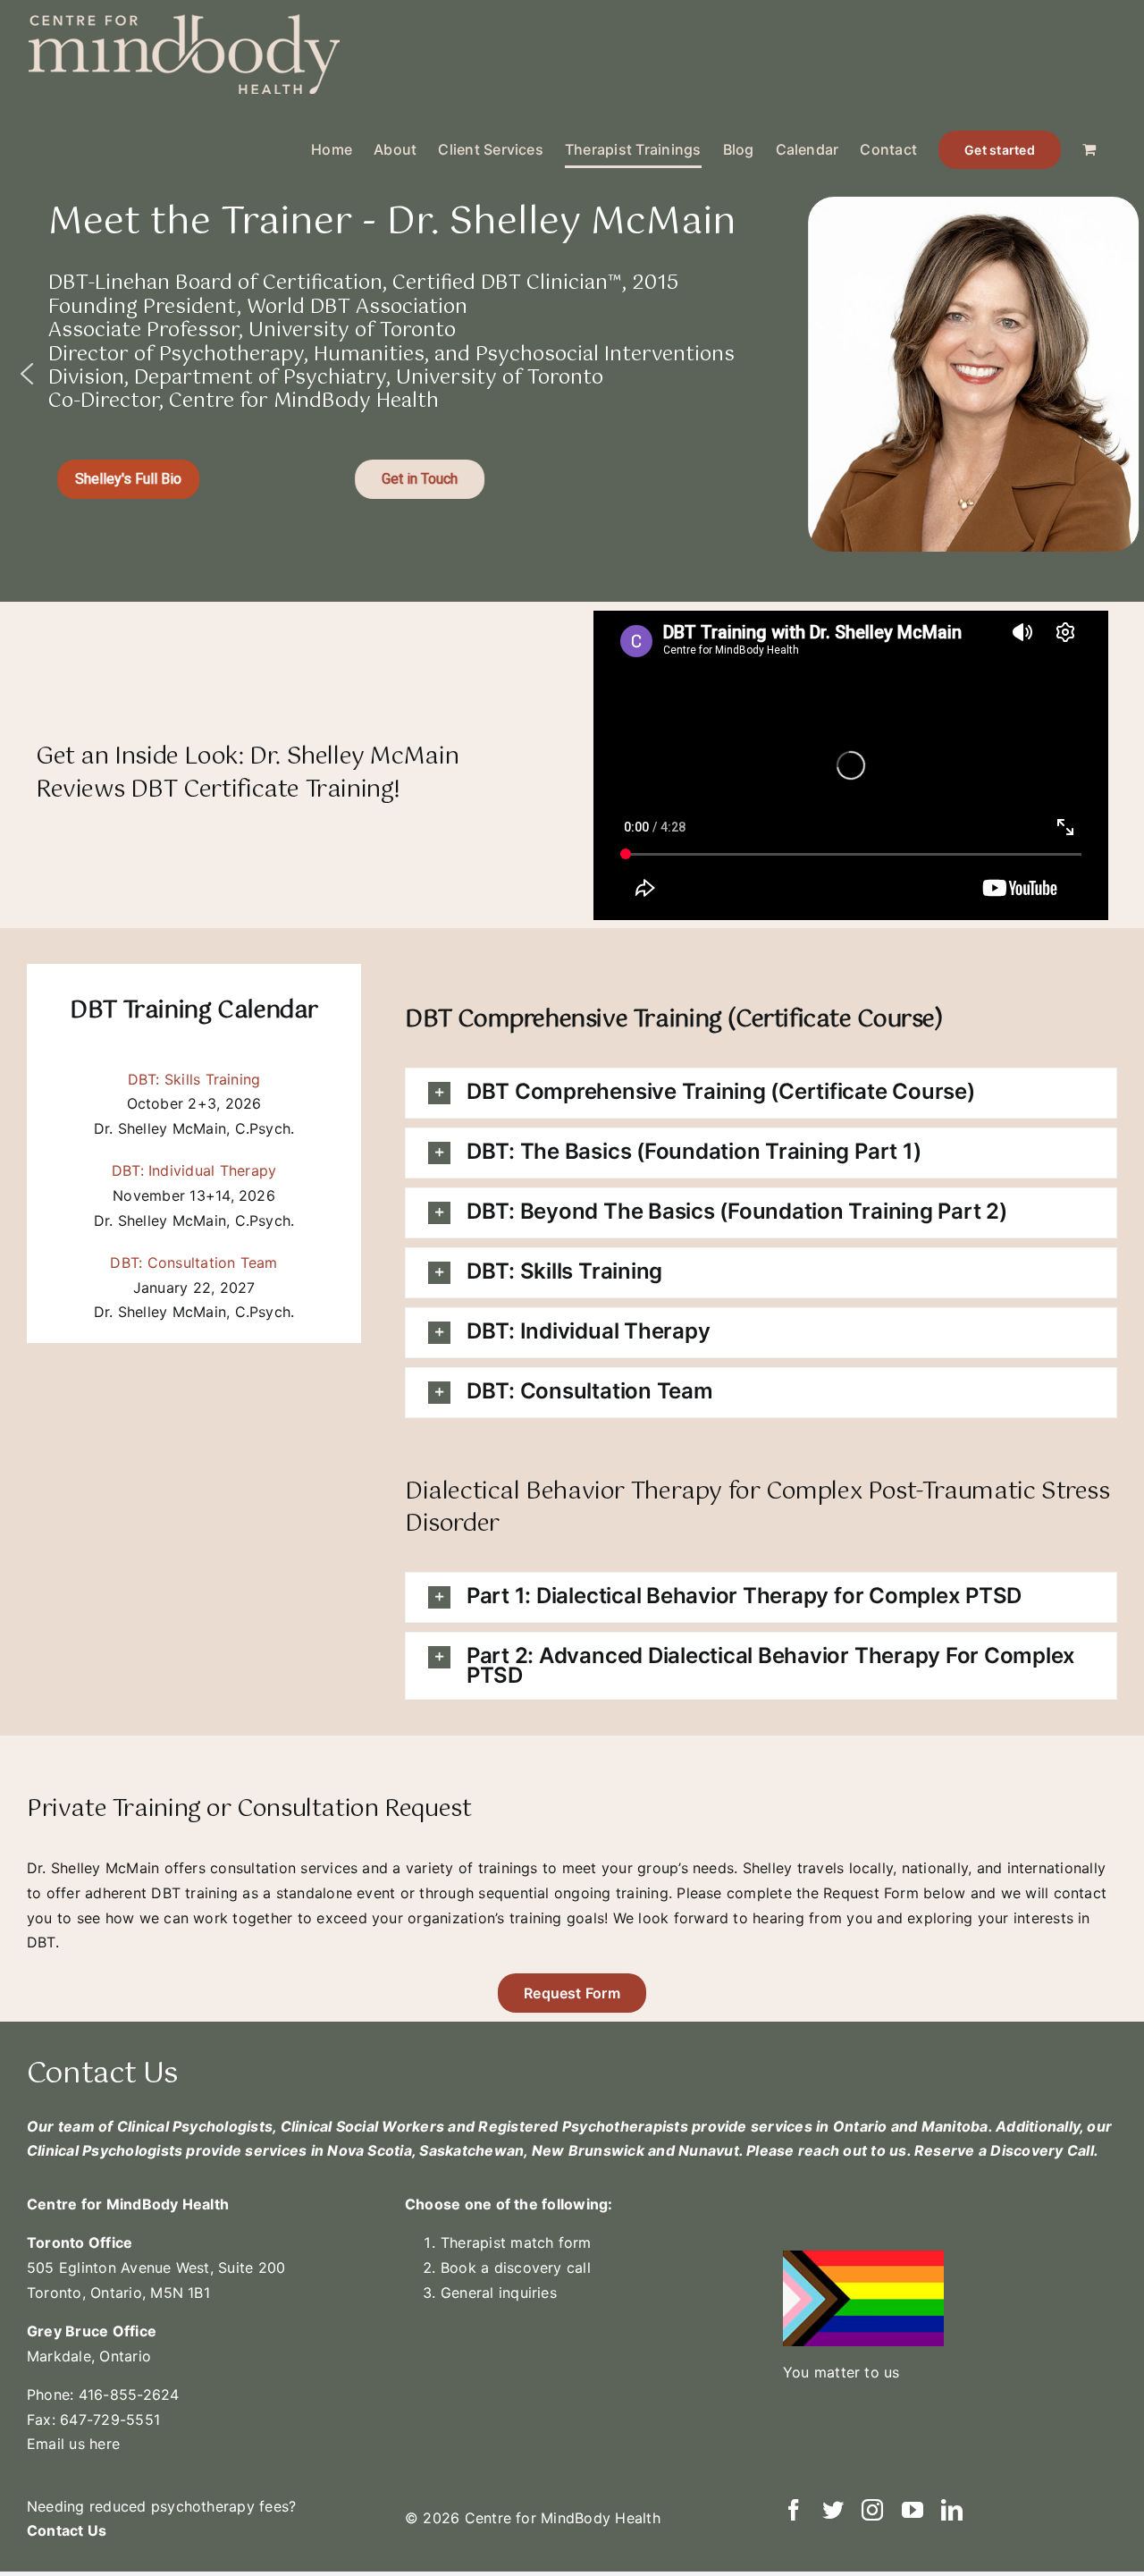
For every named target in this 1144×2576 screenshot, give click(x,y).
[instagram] (872, 2510)
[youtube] (913, 2510)
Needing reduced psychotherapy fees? (164, 2506)
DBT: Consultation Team (193, 1263)
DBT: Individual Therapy (194, 1170)
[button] (27, 374)
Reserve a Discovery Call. (1006, 2150)
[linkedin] (952, 2510)
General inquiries (499, 2293)
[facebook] (794, 2510)
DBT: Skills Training (194, 1079)
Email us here (73, 2444)
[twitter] (833, 2510)
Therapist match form (516, 2242)
